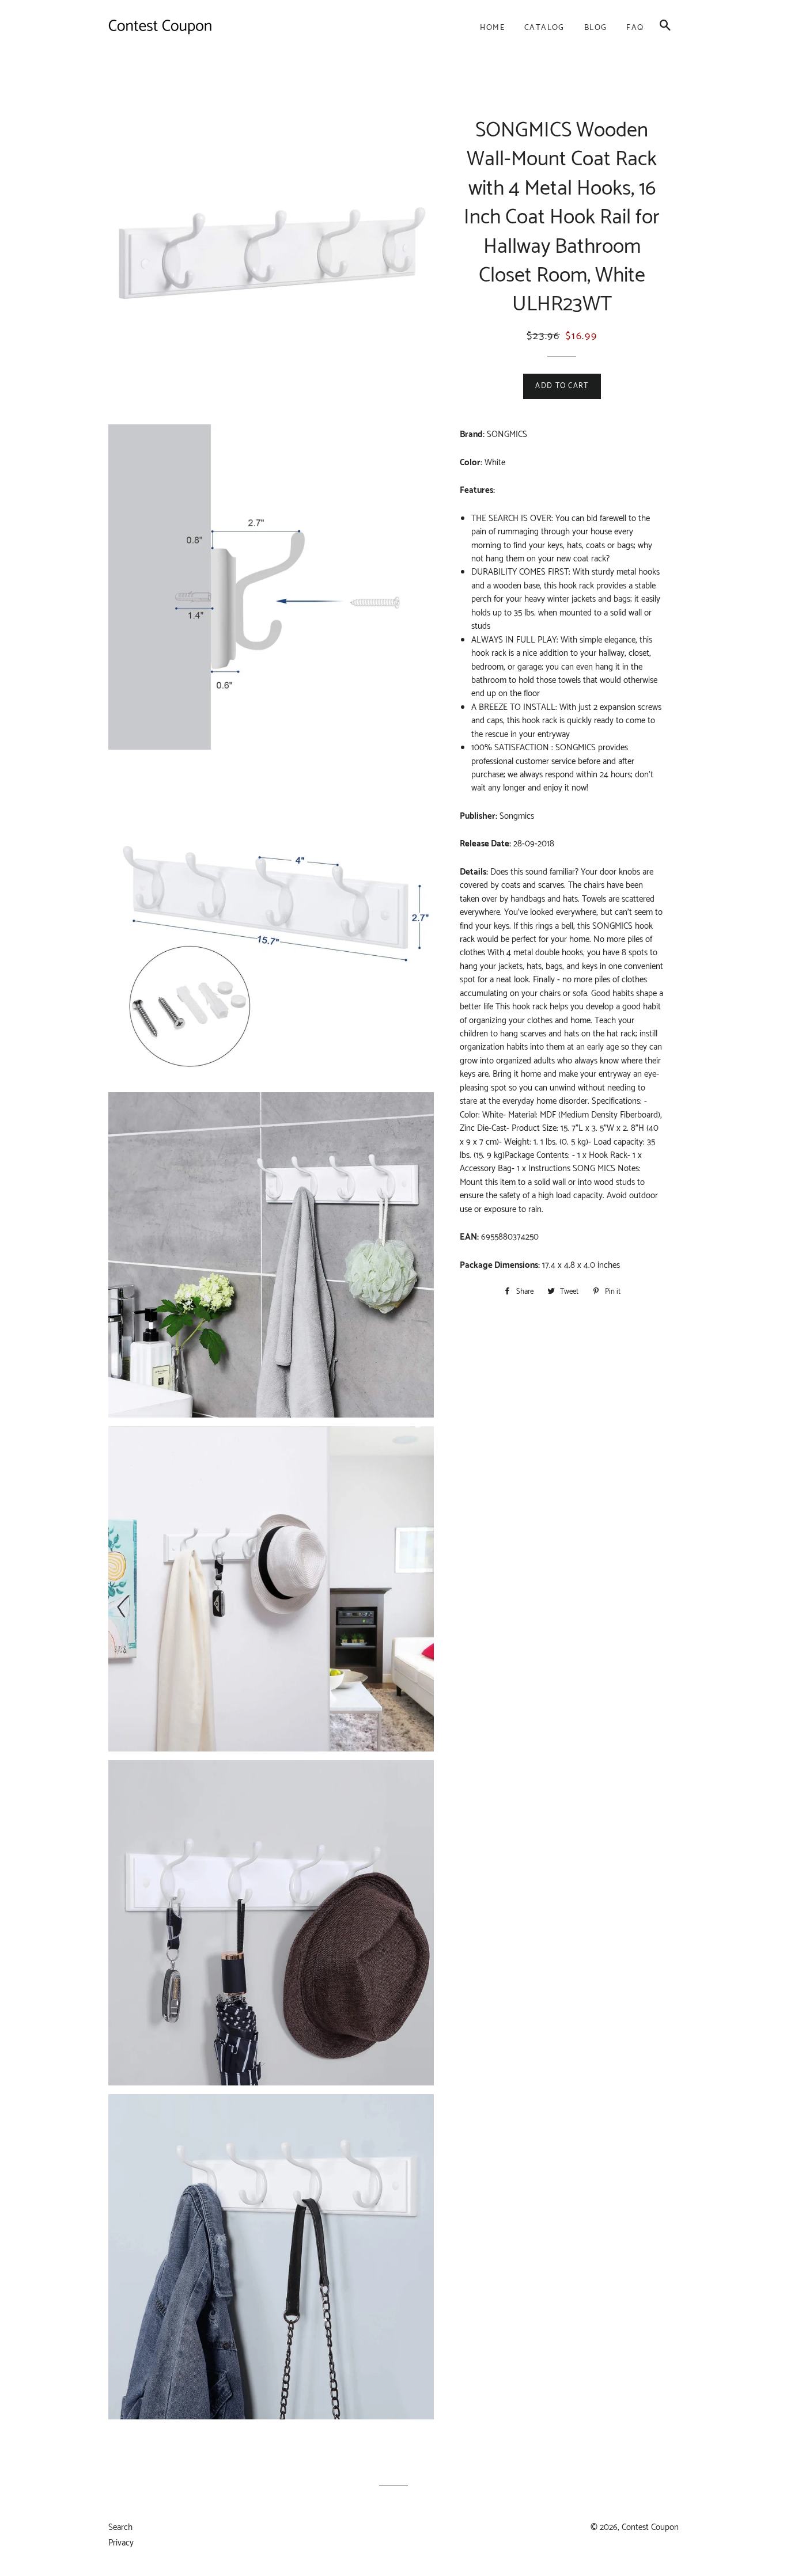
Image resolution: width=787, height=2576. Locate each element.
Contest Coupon (650, 2527)
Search (120, 2527)
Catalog (544, 28)
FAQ (635, 28)
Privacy (121, 2543)
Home (492, 28)
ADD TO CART (562, 386)
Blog (596, 28)
